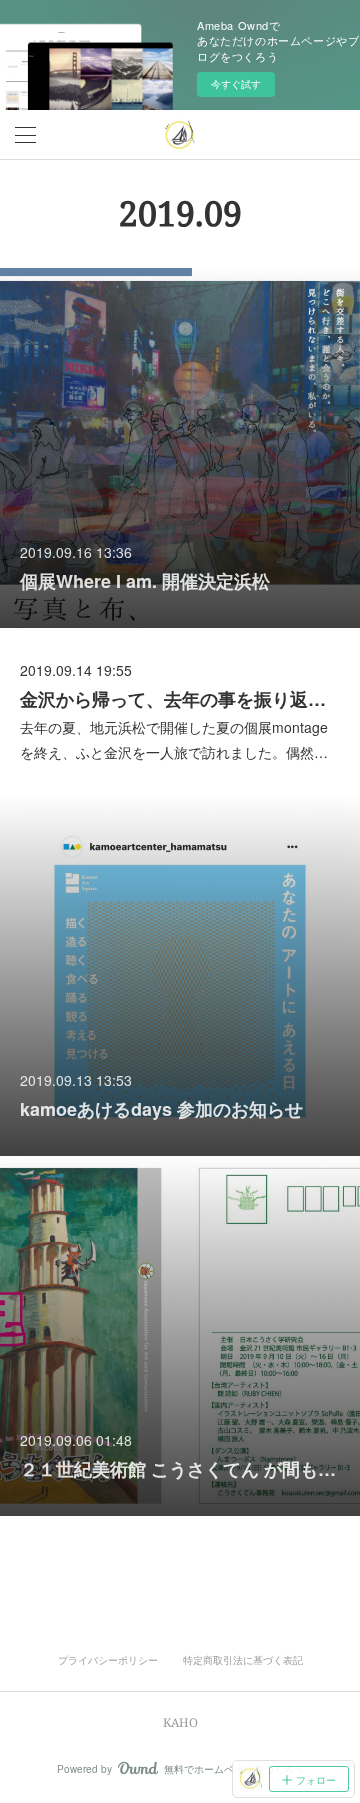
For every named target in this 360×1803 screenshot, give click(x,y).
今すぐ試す (236, 84)
